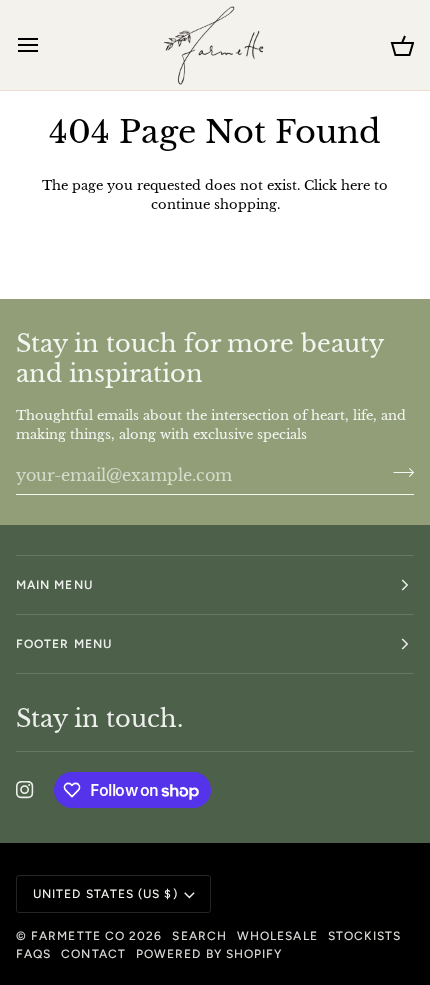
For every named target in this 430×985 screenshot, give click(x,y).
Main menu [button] (54, 585)
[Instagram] (25, 790)
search (199, 936)
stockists (365, 936)
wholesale (277, 936)
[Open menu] (46, 45)
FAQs (33, 954)
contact (93, 954)
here (355, 185)
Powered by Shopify (209, 954)
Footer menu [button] (64, 644)
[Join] (397, 473)
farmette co (78, 936)
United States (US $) (105, 894)
